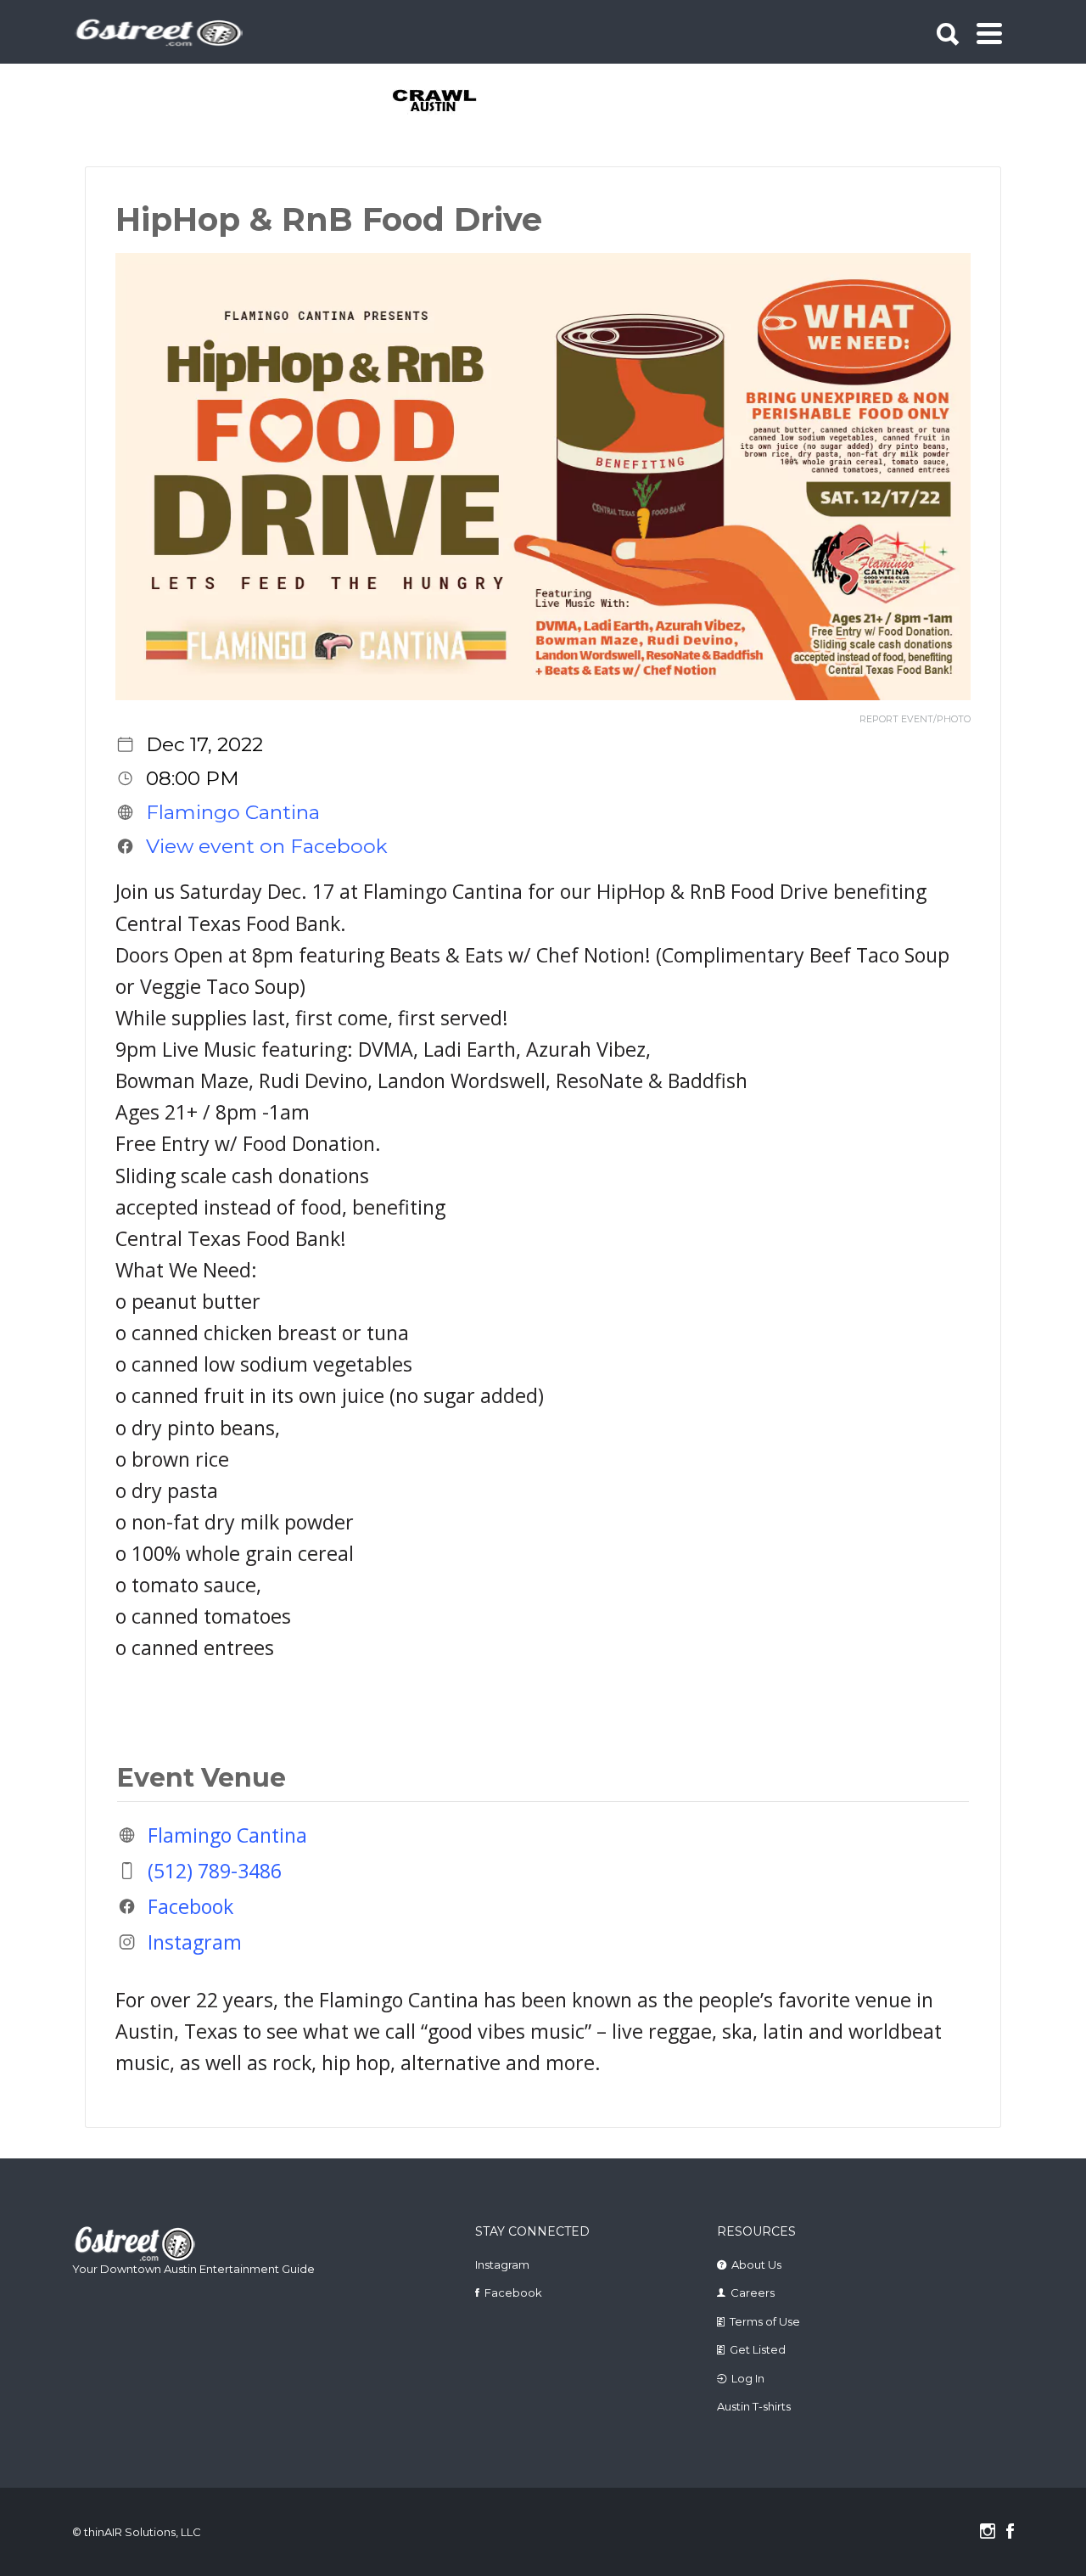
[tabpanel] (444, 102)
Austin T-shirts (754, 2406)
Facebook (190, 1906)
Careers (753, 2293)
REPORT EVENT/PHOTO (915, 719)
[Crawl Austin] (444, 102)
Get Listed (758, 2349)
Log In (748, 2378)
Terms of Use (765, 2321)
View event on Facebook (267, 846)
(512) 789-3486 (215, 1871)
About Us (756, 2265)
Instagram (195, 1942)
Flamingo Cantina (233, 812)
